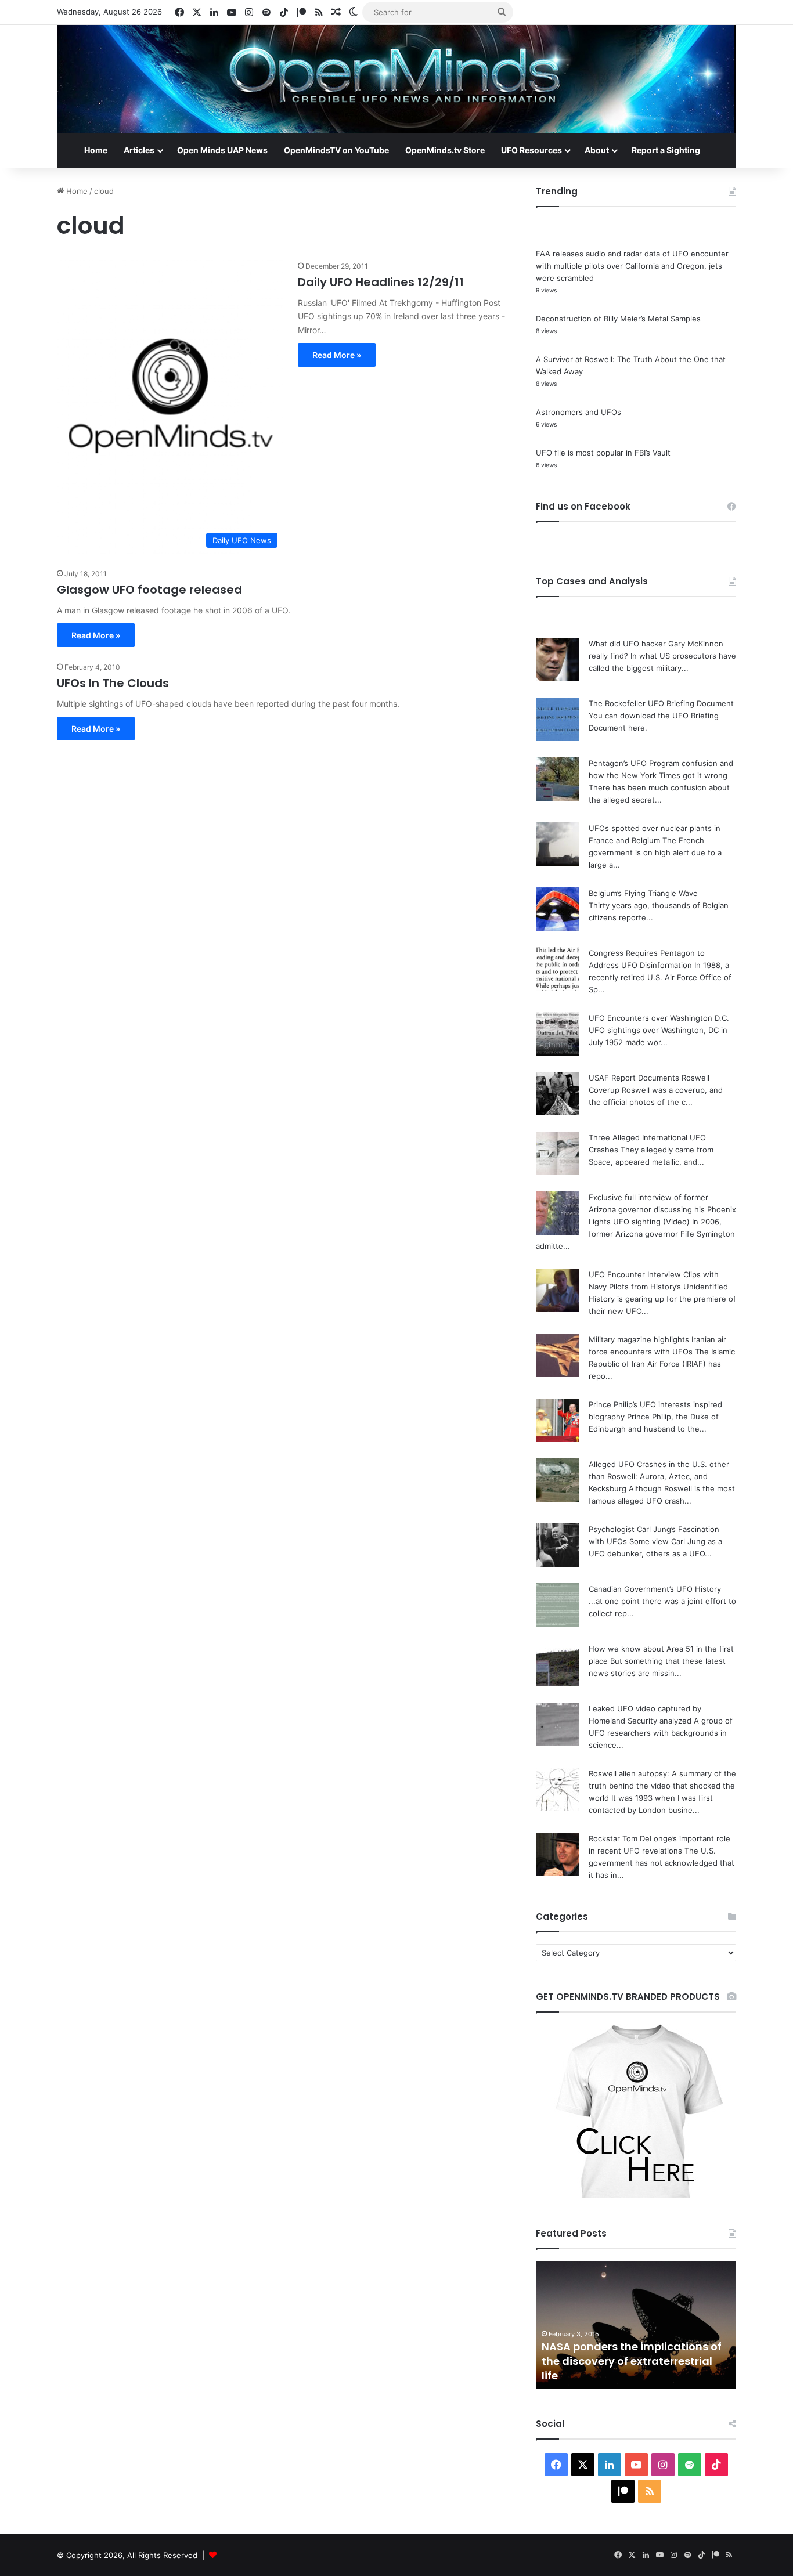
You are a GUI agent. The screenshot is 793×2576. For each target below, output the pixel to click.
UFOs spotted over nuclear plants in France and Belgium (631, 2368)
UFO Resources (531, 150)
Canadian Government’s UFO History (655, 1589)
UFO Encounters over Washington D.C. (659, 1018)
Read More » (337, 355)
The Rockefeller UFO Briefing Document (661, 703)
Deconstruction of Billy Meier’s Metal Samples (618, 319)
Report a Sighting (666, 150)
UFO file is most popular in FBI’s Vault (603, 453)
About (597, 150)
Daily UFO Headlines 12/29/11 (381, 282)
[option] (636, 2325)
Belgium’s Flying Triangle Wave (643, 893)
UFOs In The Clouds (113, 683)
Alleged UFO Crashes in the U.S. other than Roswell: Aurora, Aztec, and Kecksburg (659, 1476)
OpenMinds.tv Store (445, 150)
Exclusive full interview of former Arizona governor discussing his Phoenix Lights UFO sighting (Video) (662, 1209)
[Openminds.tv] (396, 79)
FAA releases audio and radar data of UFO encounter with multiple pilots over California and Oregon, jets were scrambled (632, 266)
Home (96, 150)
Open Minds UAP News (222, 150)
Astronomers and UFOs (578, 412)
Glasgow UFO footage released (149, 590)
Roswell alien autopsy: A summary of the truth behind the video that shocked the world (662, 1786)
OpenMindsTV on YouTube (336, 150)
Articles (139, 150)
